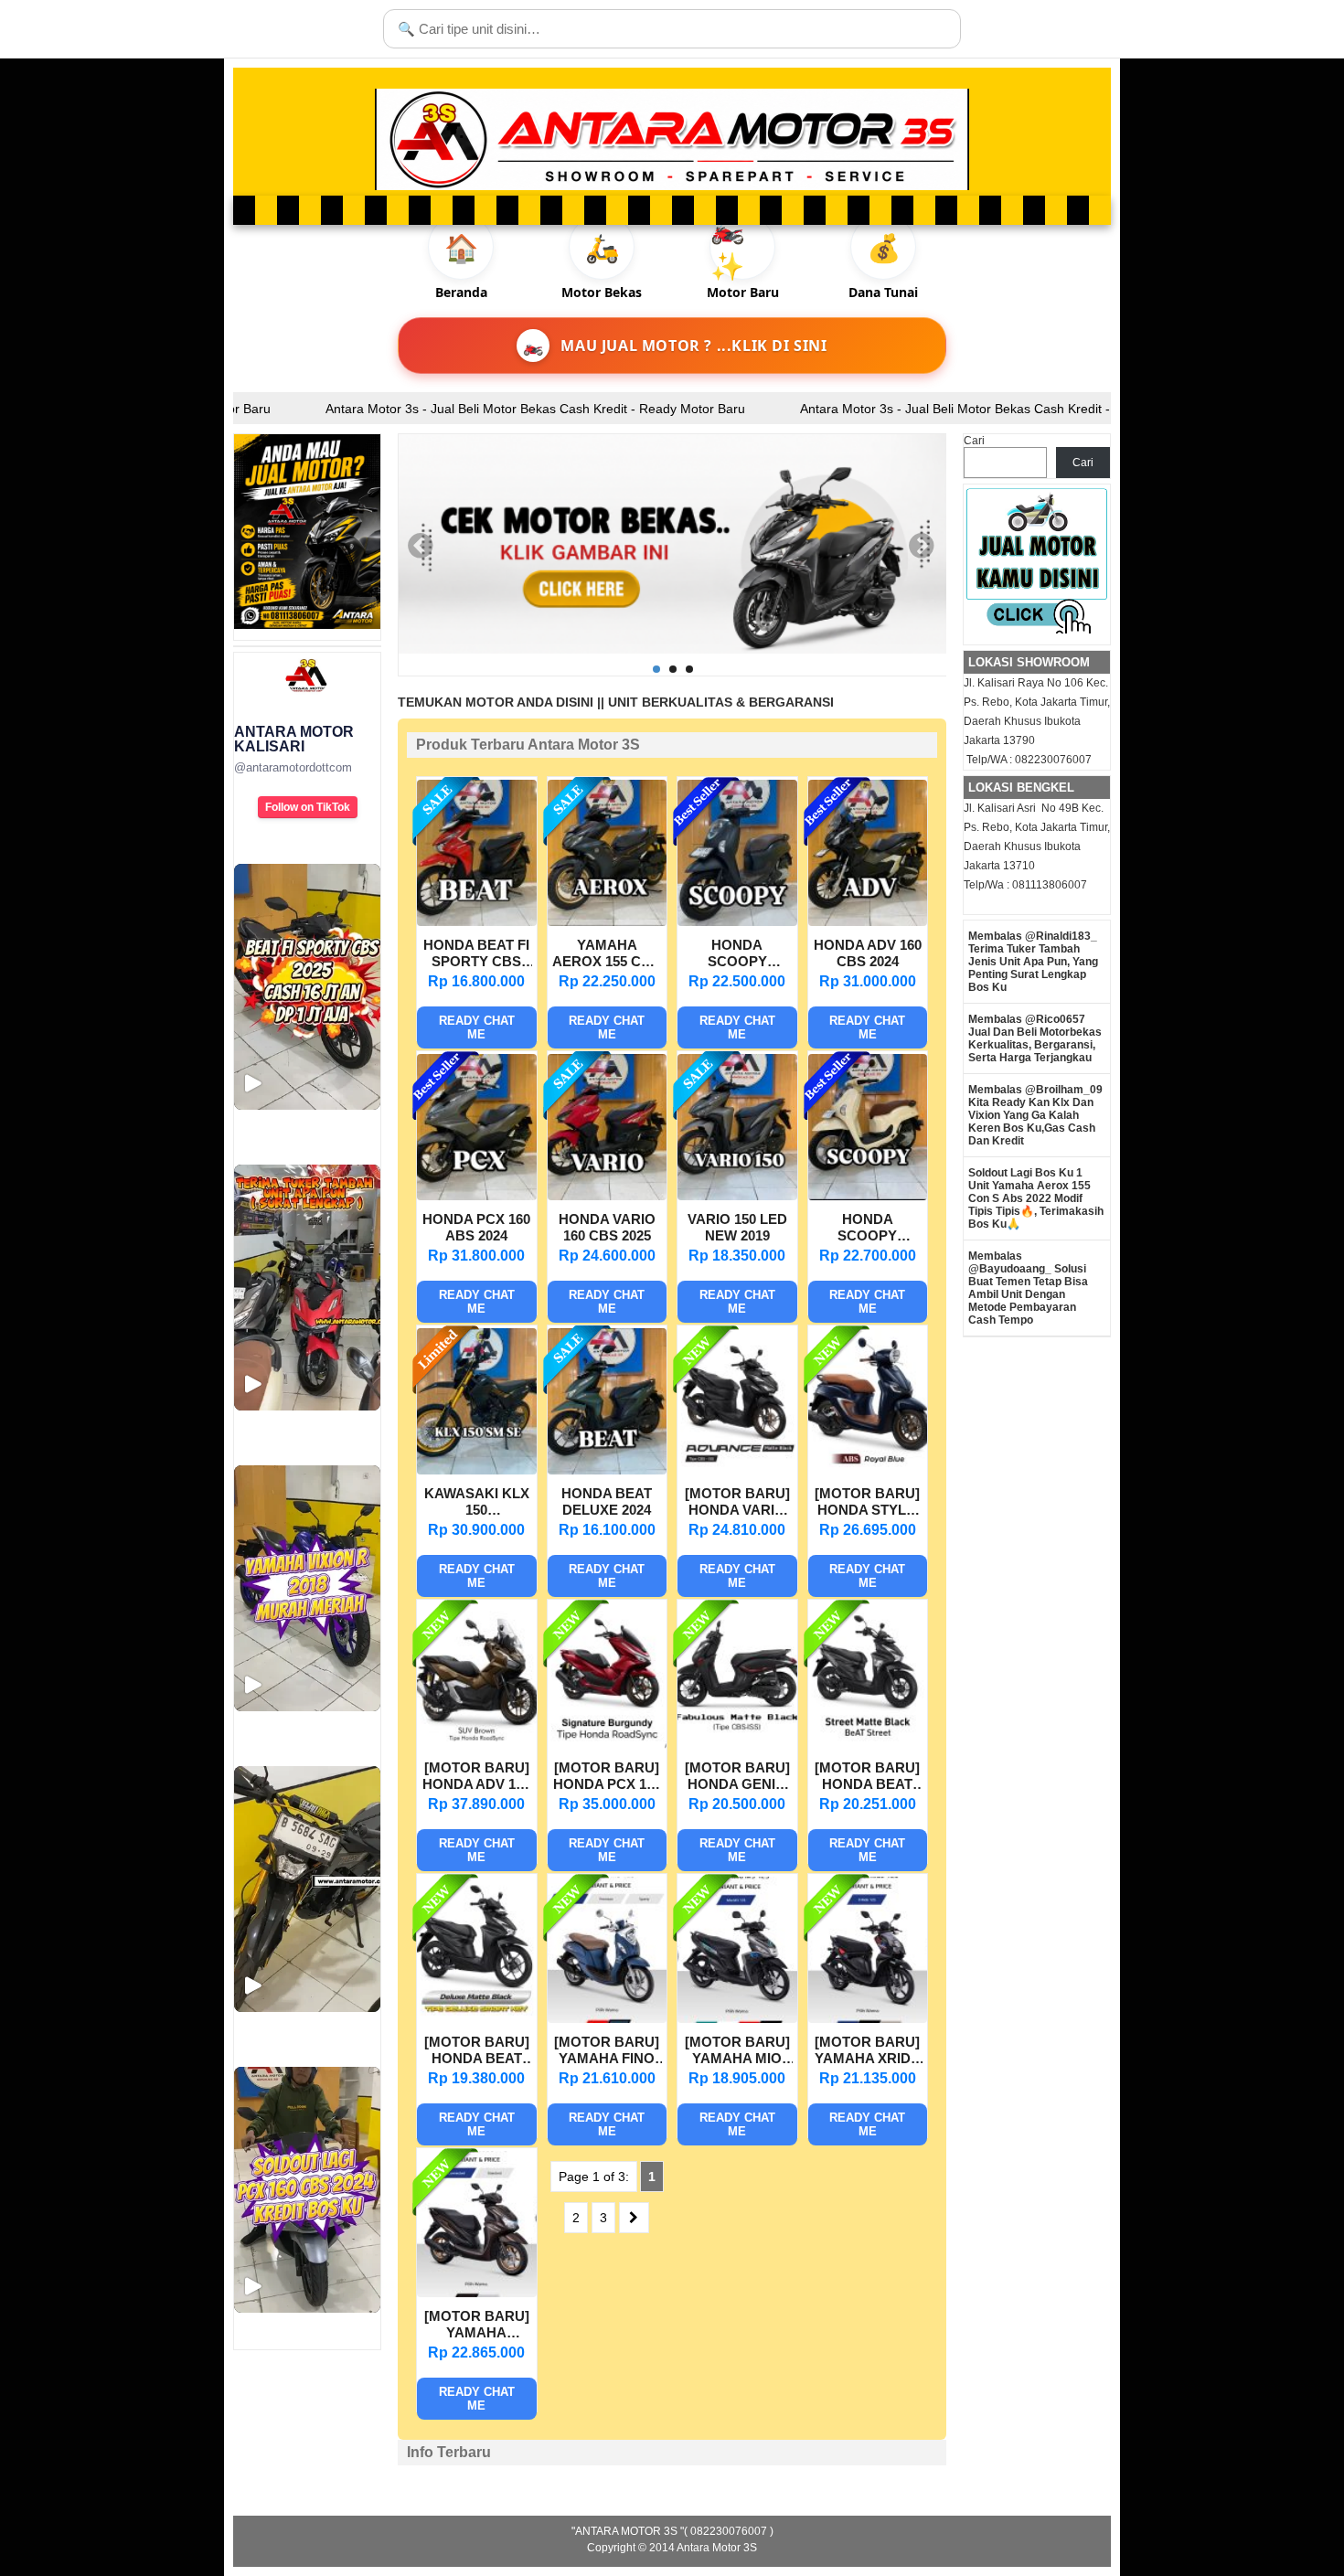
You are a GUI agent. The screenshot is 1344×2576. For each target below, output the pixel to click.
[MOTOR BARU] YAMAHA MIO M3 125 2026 (737, 2052)
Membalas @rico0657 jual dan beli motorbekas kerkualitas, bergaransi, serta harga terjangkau (1035, 1038)
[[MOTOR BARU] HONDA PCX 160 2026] (608, 1744)
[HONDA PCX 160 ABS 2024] (477, 1196)
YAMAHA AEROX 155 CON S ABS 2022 (607, 955)
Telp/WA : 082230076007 (1028, 760)
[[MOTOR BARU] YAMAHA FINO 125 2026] (608, 2018)
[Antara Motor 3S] (672, 139)
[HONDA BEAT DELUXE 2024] (608, 1470)
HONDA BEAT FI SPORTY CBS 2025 (476, 955)
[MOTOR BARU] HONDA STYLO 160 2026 (867, 1504)
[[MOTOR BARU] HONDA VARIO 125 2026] (737, 1470)
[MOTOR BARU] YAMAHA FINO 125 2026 (607, 2052)
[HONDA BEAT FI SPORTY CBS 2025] (477, 921)
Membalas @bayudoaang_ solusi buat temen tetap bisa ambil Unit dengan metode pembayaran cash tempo (1028, 1288)
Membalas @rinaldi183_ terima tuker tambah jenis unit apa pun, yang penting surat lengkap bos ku (1033, 962)
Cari (974, 441)
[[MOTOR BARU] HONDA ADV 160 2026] (477, 1744)
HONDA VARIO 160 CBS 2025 (607, 1227)
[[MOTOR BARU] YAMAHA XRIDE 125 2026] (868, 2018)
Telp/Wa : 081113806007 (1025, 885)
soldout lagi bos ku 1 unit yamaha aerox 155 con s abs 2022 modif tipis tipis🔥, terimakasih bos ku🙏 (1036, 1198)
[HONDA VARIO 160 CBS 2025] (608, 1196)
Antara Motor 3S (717, 2548)
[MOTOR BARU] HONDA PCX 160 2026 (607, 1778)
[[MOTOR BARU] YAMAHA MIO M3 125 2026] (737, 2018)
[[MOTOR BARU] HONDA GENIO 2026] (737, 1744)
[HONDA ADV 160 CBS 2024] (868, 921)
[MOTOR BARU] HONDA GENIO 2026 (737, 1778)
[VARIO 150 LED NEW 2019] (737, 1196)
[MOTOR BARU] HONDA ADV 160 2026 (476, 1778)
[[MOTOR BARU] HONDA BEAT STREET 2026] (868, 1744)
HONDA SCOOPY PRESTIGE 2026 (868, 1229)
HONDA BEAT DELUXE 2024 (607, 1501)
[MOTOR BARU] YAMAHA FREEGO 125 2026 (477, 2326)
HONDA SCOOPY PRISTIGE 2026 (737, 955)
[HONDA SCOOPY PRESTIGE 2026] (868, 1196)
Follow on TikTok (308, 807)
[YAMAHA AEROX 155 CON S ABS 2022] (608, 921)
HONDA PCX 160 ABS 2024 (476, 1227)
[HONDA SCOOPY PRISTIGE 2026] (737, 921)
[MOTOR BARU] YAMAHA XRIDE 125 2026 (867, 2052)
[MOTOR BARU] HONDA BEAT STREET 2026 (867, 1778)
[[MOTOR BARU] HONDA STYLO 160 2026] (868, 1470)
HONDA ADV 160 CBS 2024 (868, 953)
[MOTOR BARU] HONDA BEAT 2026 (477, 2052)
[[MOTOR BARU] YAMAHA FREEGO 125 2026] (477, 2293)
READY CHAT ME (477, 1027)
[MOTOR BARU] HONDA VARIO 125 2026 (737, 1504)
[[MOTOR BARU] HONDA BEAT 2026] (477, 2018)
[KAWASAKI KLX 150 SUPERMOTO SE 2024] (477, 1470)
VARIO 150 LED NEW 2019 (737, 1227)
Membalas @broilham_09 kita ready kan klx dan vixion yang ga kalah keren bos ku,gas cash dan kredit (1035, 1115)
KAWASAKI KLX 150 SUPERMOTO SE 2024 (477, 1504)
